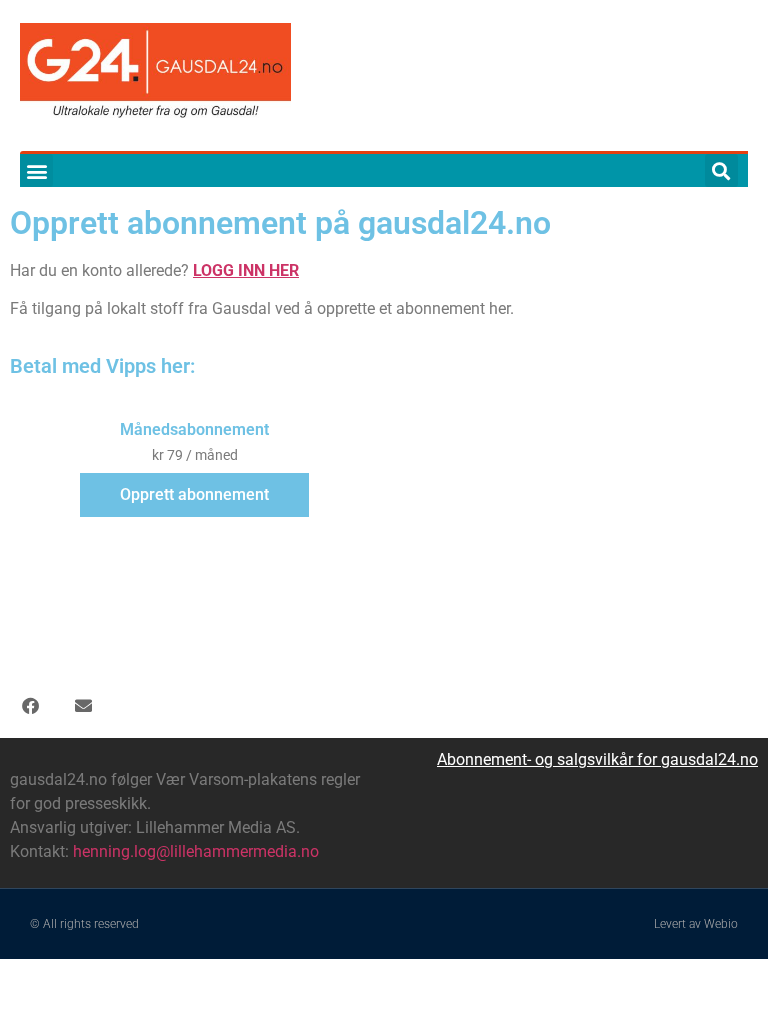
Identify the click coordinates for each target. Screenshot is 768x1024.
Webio (721, 924)
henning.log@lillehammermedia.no (196, 851)
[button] (36, 170)
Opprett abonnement (194, 494)
